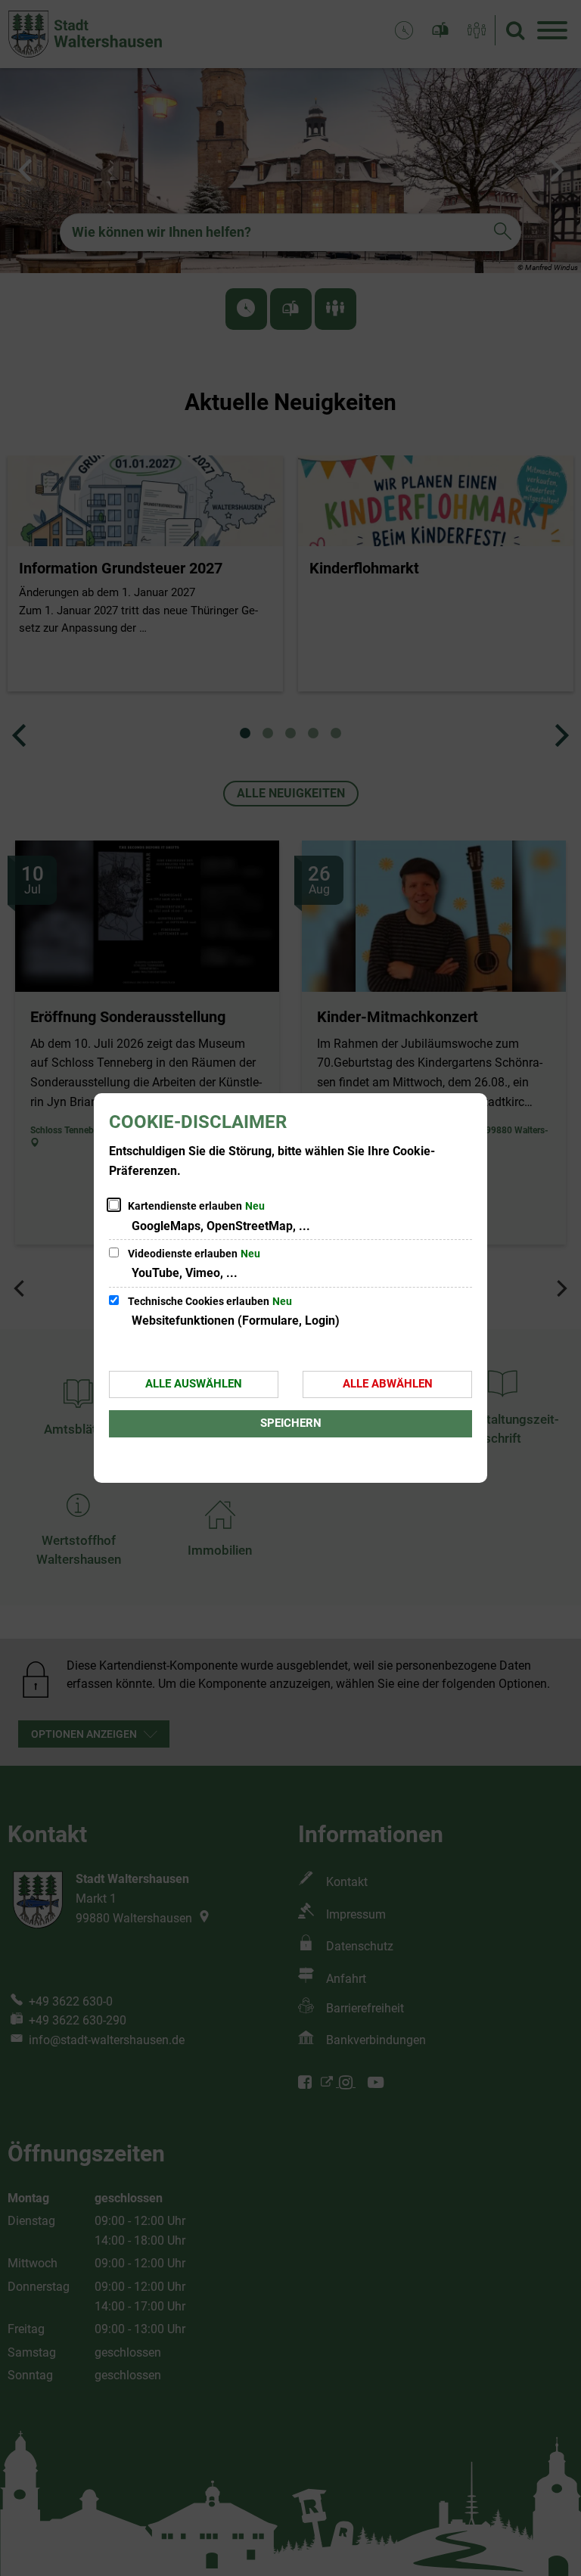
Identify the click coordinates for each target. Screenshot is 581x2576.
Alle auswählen (194, 1384)
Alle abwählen (388, 1384)
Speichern (291, 1423)
